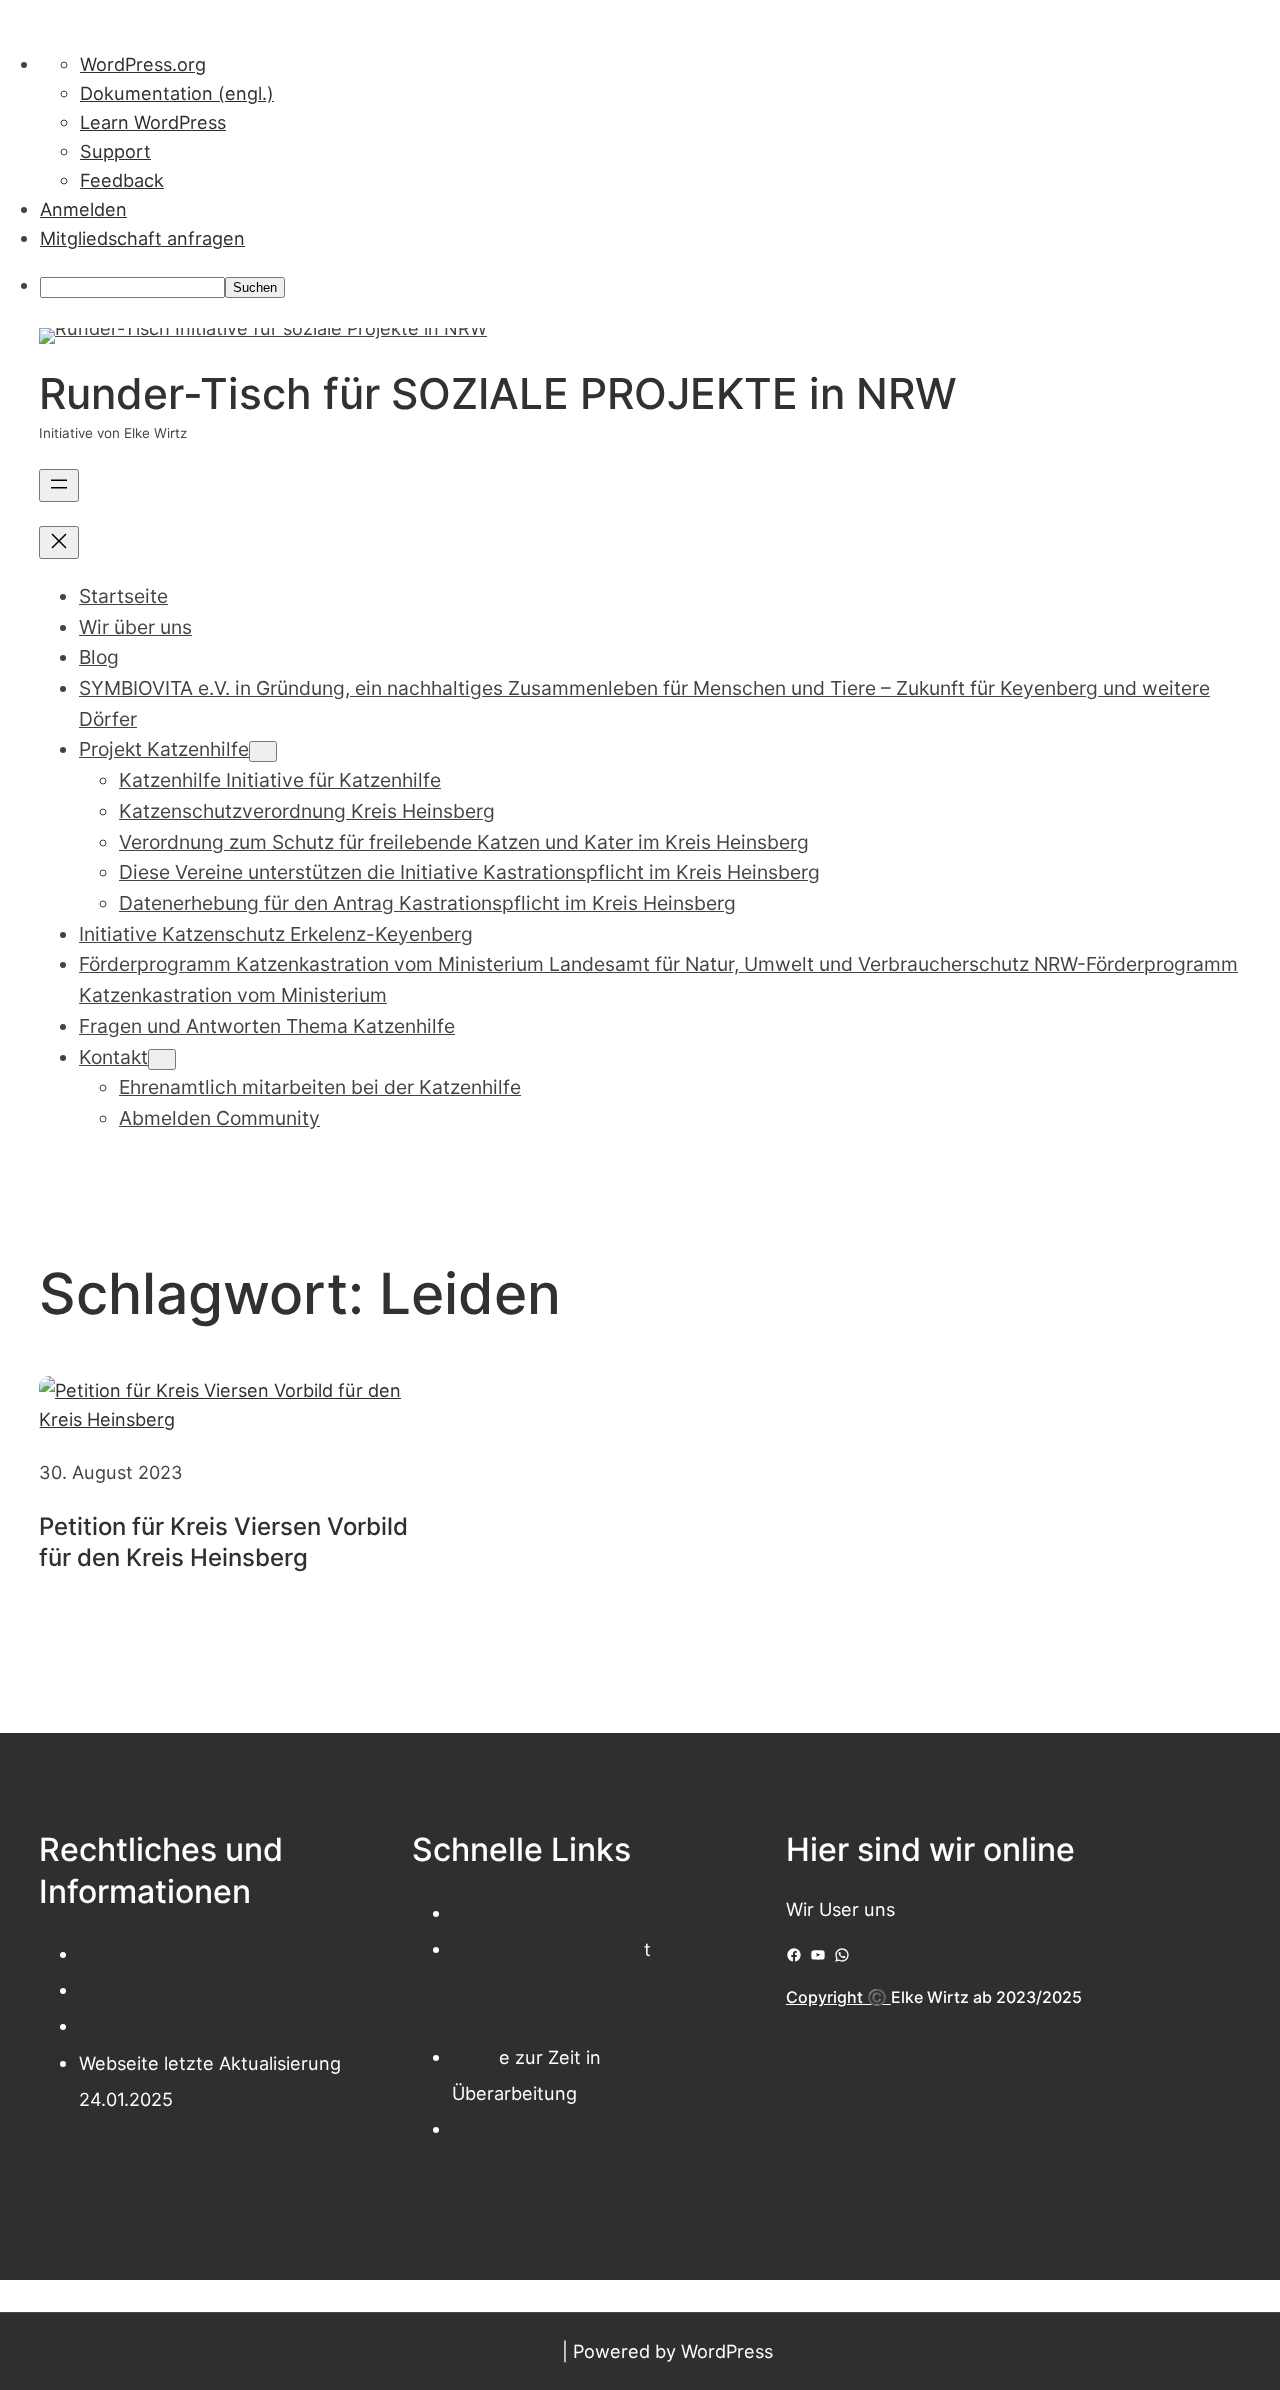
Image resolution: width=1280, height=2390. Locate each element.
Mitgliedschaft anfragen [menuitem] (142, 238)
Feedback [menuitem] (122, 180)
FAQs (100, 2026)
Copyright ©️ (838, 1997)
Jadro (532, 2351)
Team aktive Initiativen (549, 1913)
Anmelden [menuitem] (83, 209)
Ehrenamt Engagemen (548, 1949)
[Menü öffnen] (59, 485)
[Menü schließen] (59, 542)
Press (475, 2057)
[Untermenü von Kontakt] (162, 1059)
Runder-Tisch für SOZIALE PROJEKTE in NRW (498, 393)
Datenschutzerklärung (175, 1990)
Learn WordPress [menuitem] (153, 122)
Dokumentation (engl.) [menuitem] (177, 93)
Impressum (126, 1954)
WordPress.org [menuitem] (143, 64)
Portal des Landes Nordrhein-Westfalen (579, 1985)
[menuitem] (660, 285)
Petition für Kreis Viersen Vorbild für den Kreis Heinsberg (223, 1542)
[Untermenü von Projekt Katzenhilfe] (263, 751)
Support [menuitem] (115, 151)
